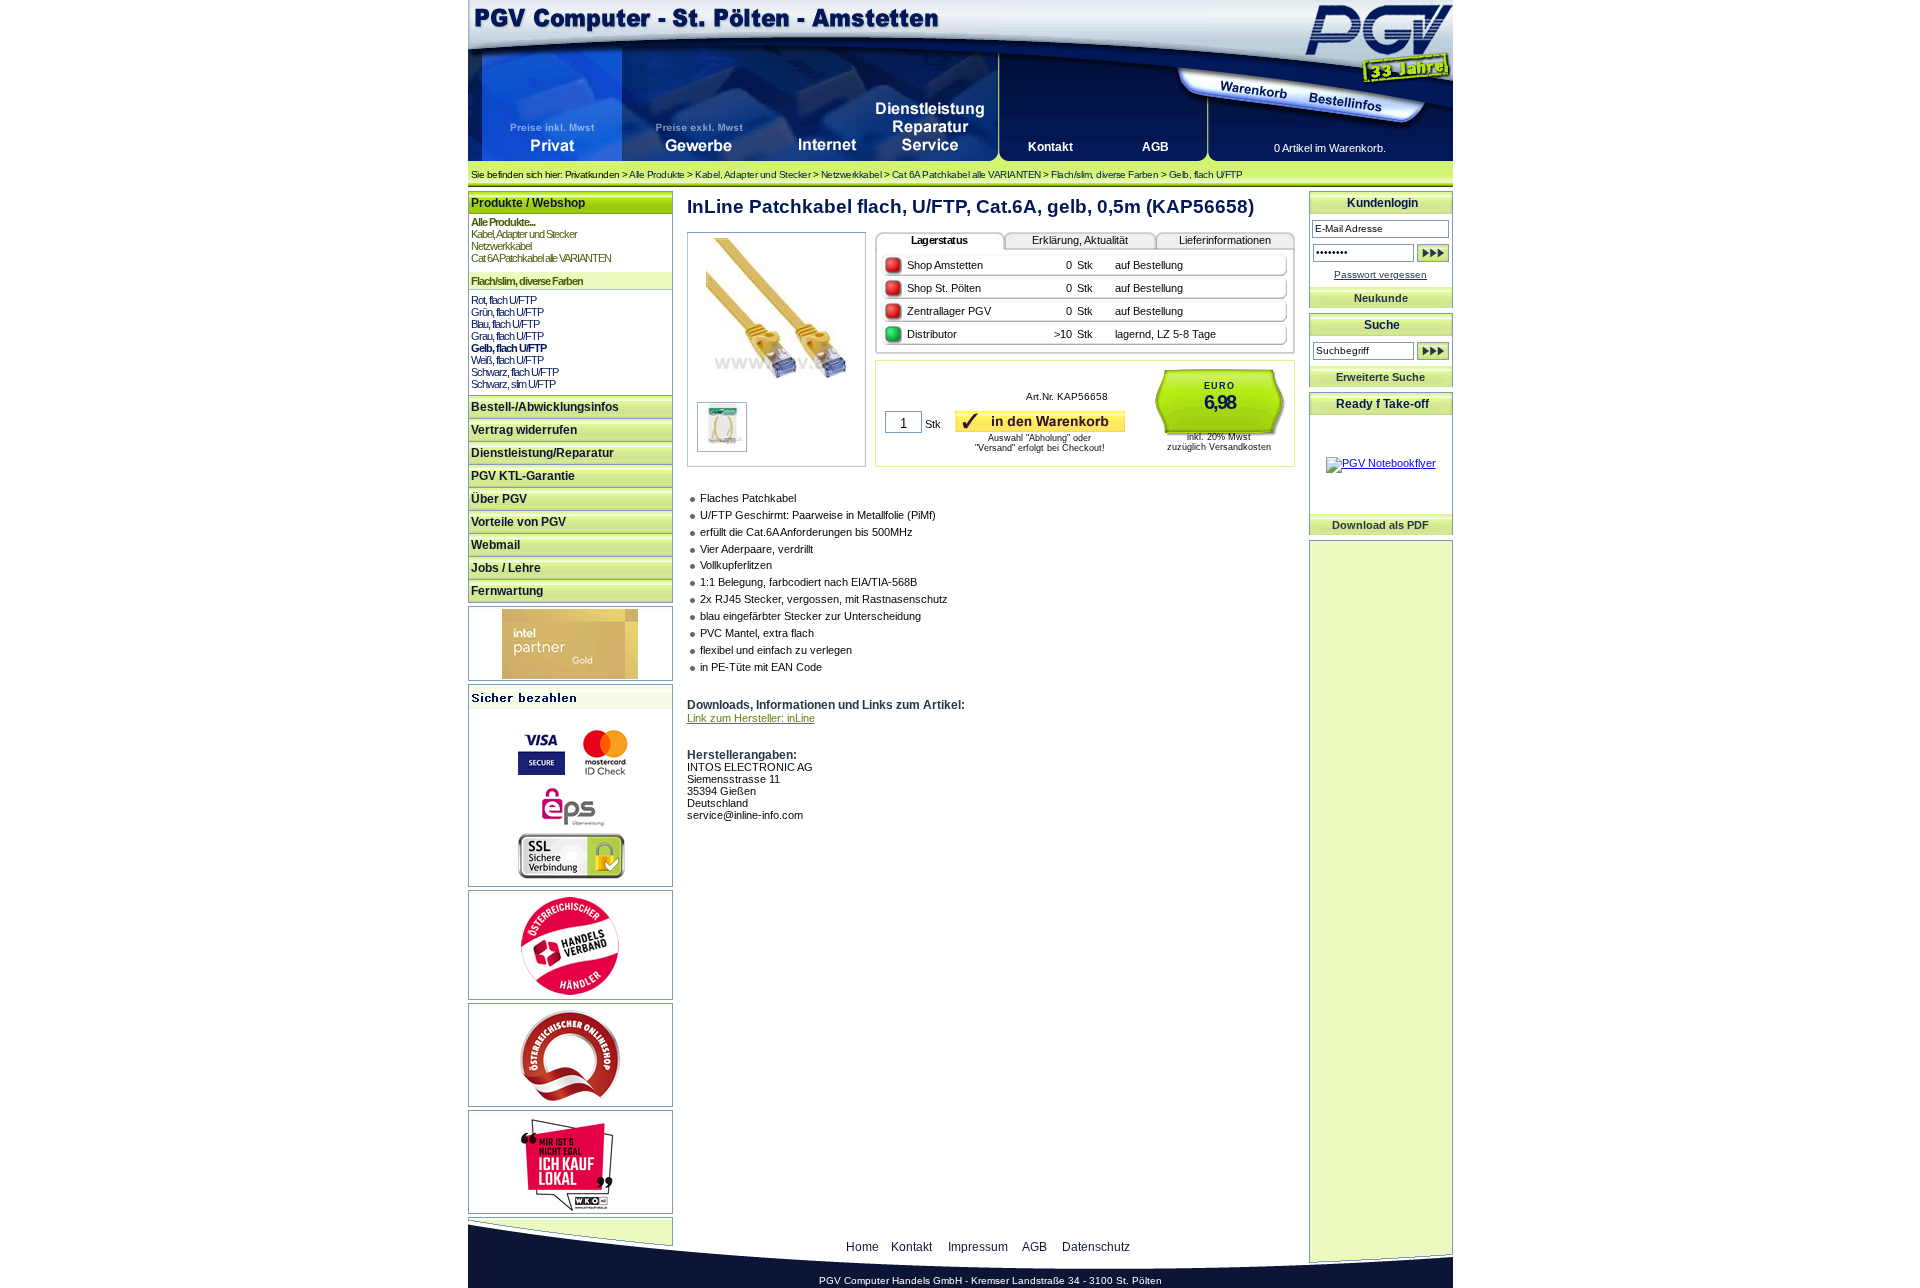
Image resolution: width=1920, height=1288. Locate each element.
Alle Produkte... (503, 222)
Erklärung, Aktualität (1080, 240)
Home (862, 1247)
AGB (1155, 147)
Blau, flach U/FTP (505, 324)
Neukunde (1381, 298)
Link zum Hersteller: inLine (751, 718)
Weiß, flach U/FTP (507, 360)
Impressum (978, 1247)
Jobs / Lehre (506, 568)
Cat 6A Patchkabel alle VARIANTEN (966, 174)
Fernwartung (507, 591)
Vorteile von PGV (518, 522)
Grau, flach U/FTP (507, 336)
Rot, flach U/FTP (503, 300)
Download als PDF (1380, 525)
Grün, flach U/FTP (507, 312)
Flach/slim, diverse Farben (1104, 174)
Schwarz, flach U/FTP (514, 372)
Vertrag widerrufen (524, 430)
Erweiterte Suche (1380, 377)
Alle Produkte (657, 174)
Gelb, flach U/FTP (1206, 174)
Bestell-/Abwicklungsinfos (545, 407)
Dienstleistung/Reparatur (542, 453)
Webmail (495, 545)
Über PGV (499, 499)
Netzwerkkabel (851, 174)
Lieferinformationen (1225, 240)
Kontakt (1050, 147)
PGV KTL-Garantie (523, 476)
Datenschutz (1096, 1247)
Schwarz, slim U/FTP (513, 384)
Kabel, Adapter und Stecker (752, 174)
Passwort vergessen (1380, 274)
